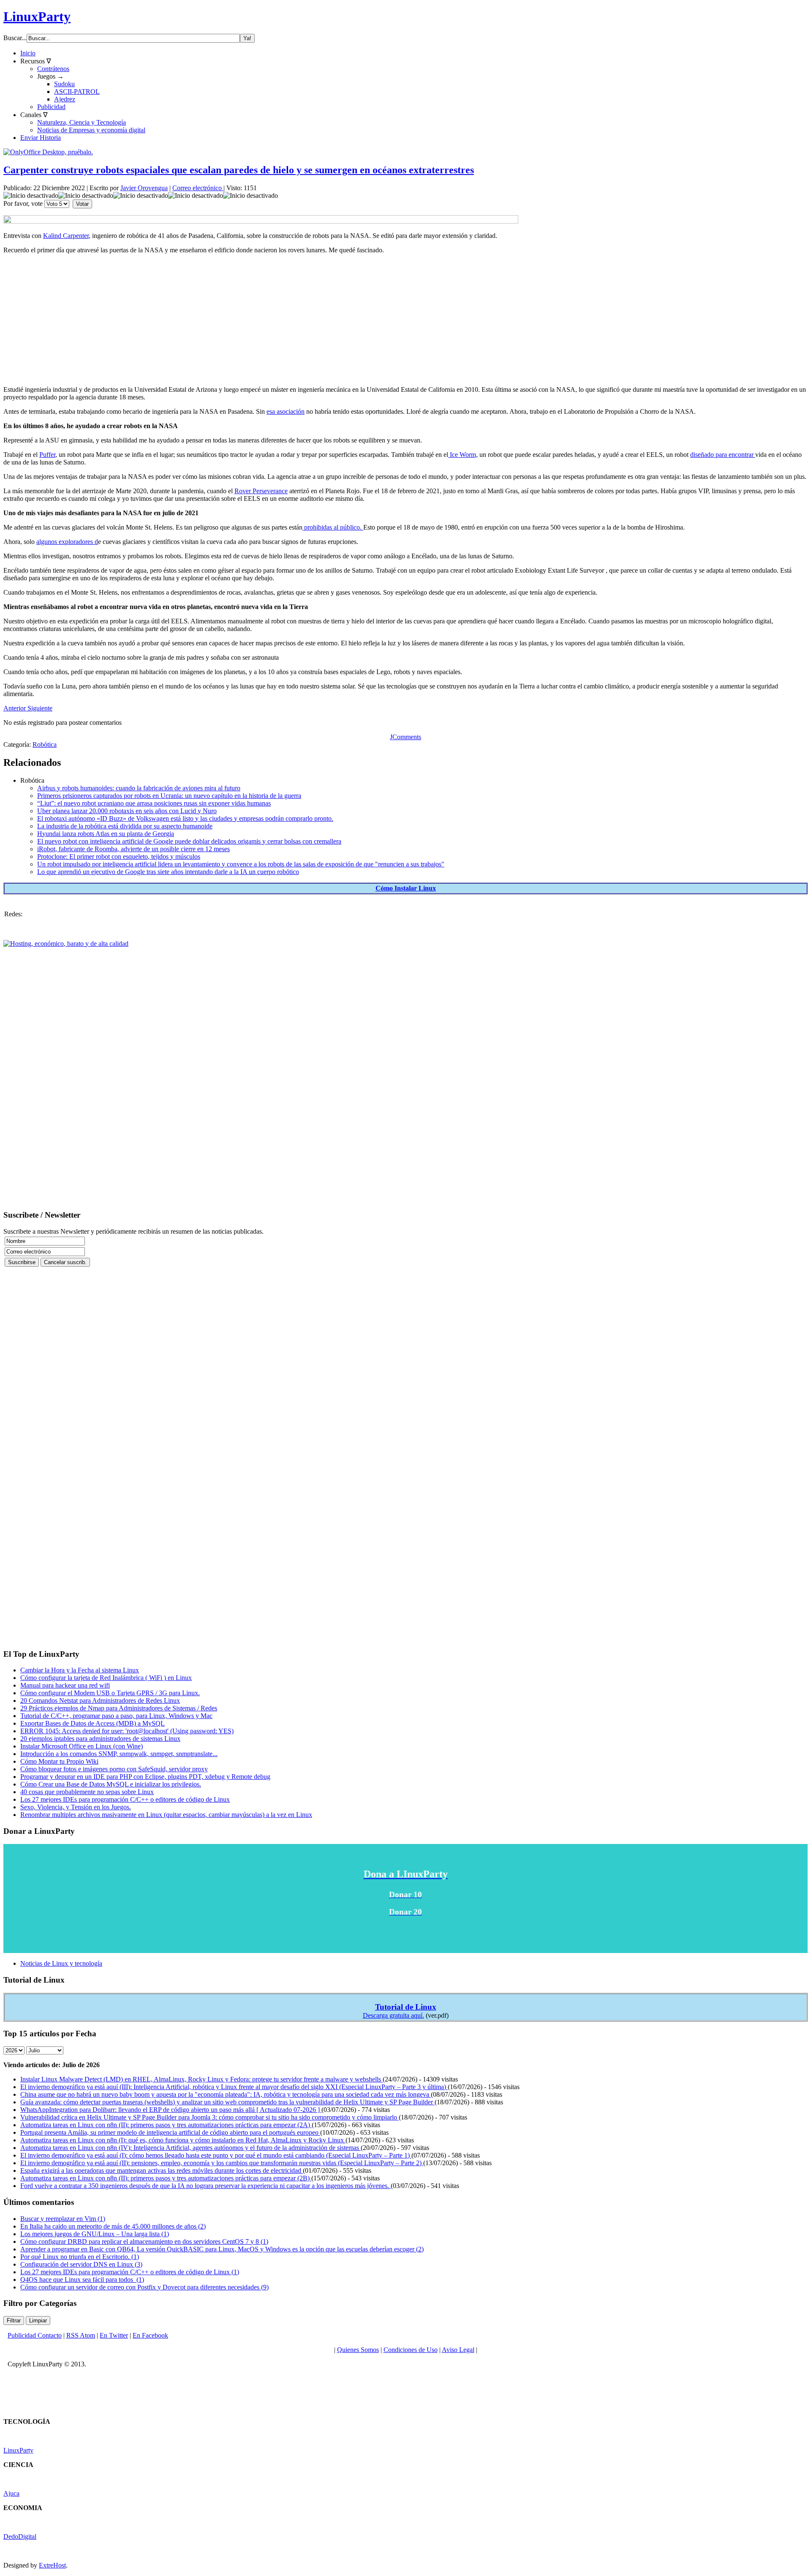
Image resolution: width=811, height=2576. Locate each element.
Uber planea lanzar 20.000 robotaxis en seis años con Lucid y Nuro (127, 811)
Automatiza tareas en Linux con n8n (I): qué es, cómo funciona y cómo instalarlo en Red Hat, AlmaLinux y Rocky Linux (183, 2140)
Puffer (47, 455)
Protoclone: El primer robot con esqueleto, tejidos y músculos (119, 856)
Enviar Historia (41, 138)
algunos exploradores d (67, 542)
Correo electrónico (198, 188)
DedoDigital (20, 2536)
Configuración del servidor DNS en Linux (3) (81, 2264)
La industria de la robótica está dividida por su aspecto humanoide (125, 826)
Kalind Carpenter (66, 236)
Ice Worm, (463, 455)
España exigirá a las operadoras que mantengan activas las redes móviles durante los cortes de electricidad (162, 2170)
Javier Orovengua (144, 188)
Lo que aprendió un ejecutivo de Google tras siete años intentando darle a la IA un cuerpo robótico (168, 872)
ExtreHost (52, 2565)
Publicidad (51, 107)
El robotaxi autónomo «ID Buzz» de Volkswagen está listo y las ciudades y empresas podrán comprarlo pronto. (185, 818)
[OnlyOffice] (48, 152)
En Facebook (150, 2335)
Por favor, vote (23, 204)
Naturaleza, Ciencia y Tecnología (82, 122)
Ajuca (11, 2493)
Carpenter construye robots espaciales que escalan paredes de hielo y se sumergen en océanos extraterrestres (239, 170)
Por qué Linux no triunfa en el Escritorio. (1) (80, 2257)
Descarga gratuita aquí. (393, 2015)
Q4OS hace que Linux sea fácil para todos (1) (82, 2280)
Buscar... (15, 38)
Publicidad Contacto (35, 2335)
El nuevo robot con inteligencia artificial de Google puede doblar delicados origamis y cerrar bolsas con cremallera (189, 841)
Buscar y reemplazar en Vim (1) (63, 2219)
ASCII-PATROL (77, 92)
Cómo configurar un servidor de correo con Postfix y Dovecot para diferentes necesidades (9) (144, 2287)
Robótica (45, 744)
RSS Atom (81, 2335)
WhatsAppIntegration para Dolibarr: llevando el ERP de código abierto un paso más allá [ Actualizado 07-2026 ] (171, 2110)
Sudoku (64, 84)
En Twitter (114, 2335)
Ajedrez (65, 99)
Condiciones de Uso (411, 2350)
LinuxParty (37, 16)
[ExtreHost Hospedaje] (66, 944)
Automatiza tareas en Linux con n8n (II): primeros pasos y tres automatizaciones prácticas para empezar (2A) (166, 2125)
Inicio (28, 53)
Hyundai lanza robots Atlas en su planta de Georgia (106, 834)
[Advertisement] (257, 320)
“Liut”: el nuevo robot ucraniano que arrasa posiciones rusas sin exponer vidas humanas (154, 803)
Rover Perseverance (261, 491)
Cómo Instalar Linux (406, 888)
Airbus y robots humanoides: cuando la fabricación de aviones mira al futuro (139, 788)
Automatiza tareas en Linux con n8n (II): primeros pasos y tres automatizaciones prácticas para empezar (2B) (166, 2178)
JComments (405, 737)
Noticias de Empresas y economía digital (91, 130)
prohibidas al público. (333, 527)
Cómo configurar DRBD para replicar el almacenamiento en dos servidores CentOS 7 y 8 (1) (144, 2241)
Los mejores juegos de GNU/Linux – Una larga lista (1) (95, 2234)
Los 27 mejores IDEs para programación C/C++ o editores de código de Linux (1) (130, 2272)
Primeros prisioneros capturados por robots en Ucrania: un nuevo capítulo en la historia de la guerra (169, 796)
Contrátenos (53, 69)
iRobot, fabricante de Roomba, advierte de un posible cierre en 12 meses (133, 849)
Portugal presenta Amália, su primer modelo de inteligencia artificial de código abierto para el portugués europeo (170, 2132)
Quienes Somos (358, 2350)
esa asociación (286, 411)
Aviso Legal (458, 2350)
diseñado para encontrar (723, 455)
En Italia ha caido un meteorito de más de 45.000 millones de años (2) (113, 2226)
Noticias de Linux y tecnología (61, 1963)
